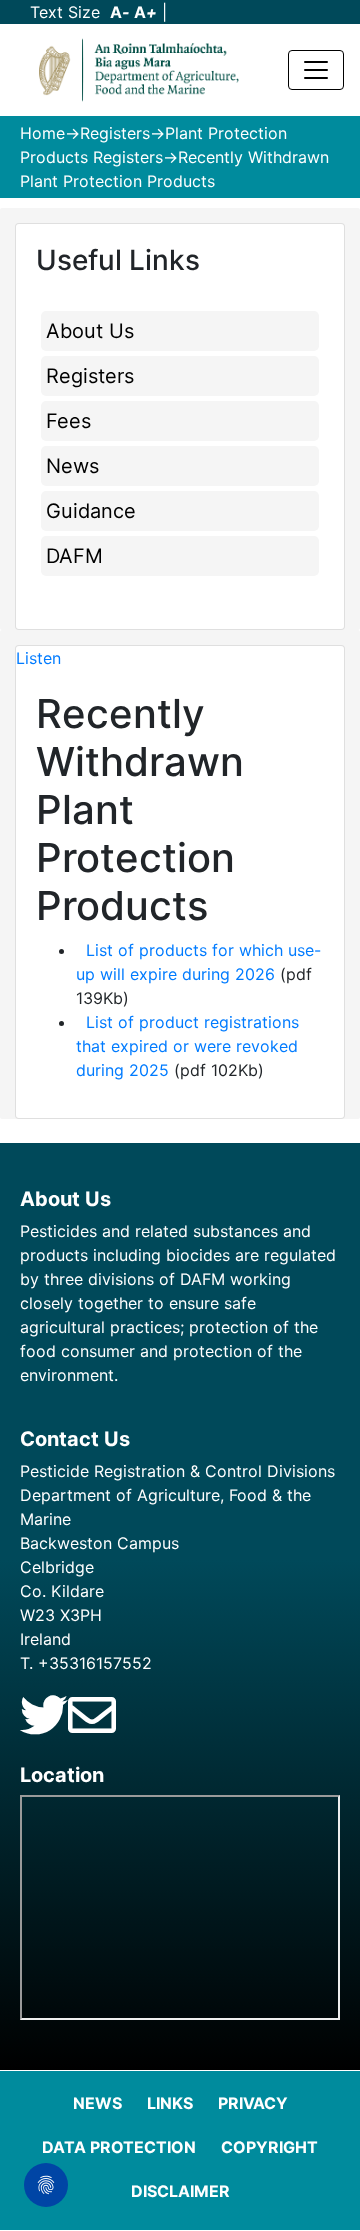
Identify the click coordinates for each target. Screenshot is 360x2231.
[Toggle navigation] (316, 70)
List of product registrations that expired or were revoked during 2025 (187, 1046)
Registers (115, 133)
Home (42, 133)
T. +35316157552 (86, 1663)
